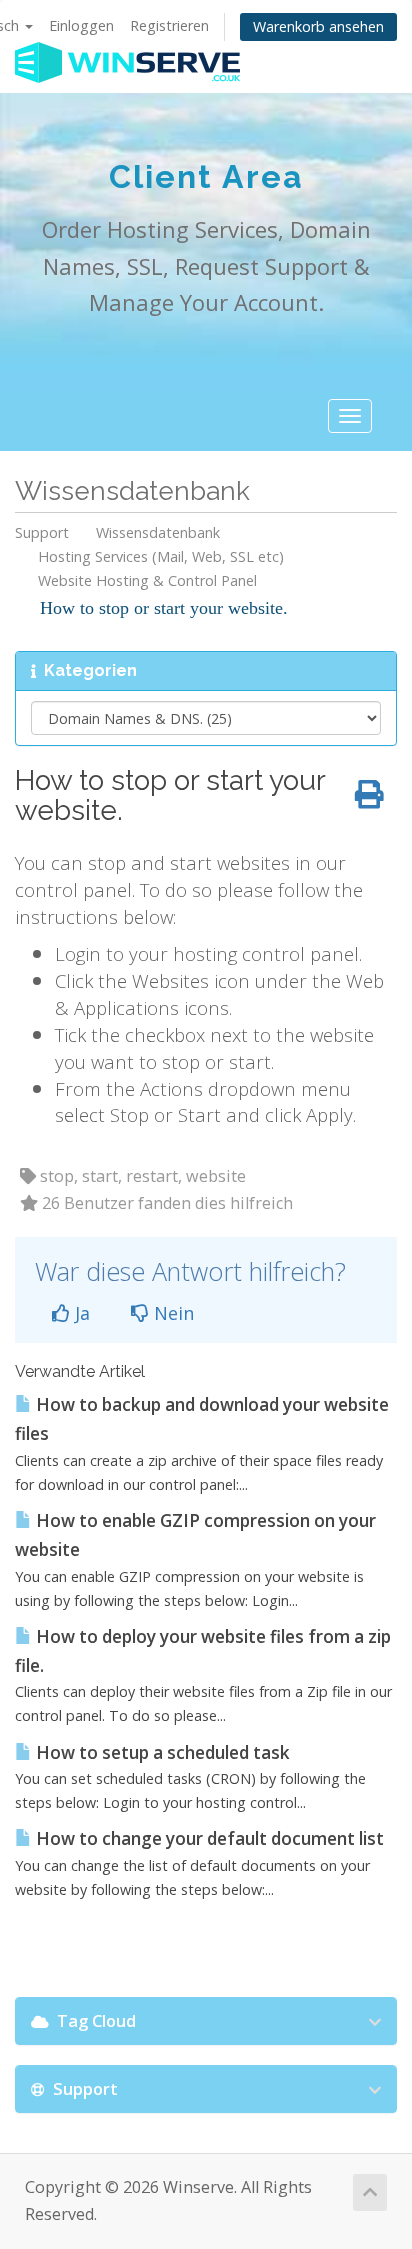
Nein (171, 1313)
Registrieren (169, 25)
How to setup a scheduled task (161, 1752)
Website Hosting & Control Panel (147, 580)
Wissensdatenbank (158, 532)
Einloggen (81, 25)
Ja (80, 1313)
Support (42, 532)
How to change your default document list (208, 1838)
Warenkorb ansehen (318, 26)
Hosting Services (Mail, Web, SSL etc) (161, 556)
